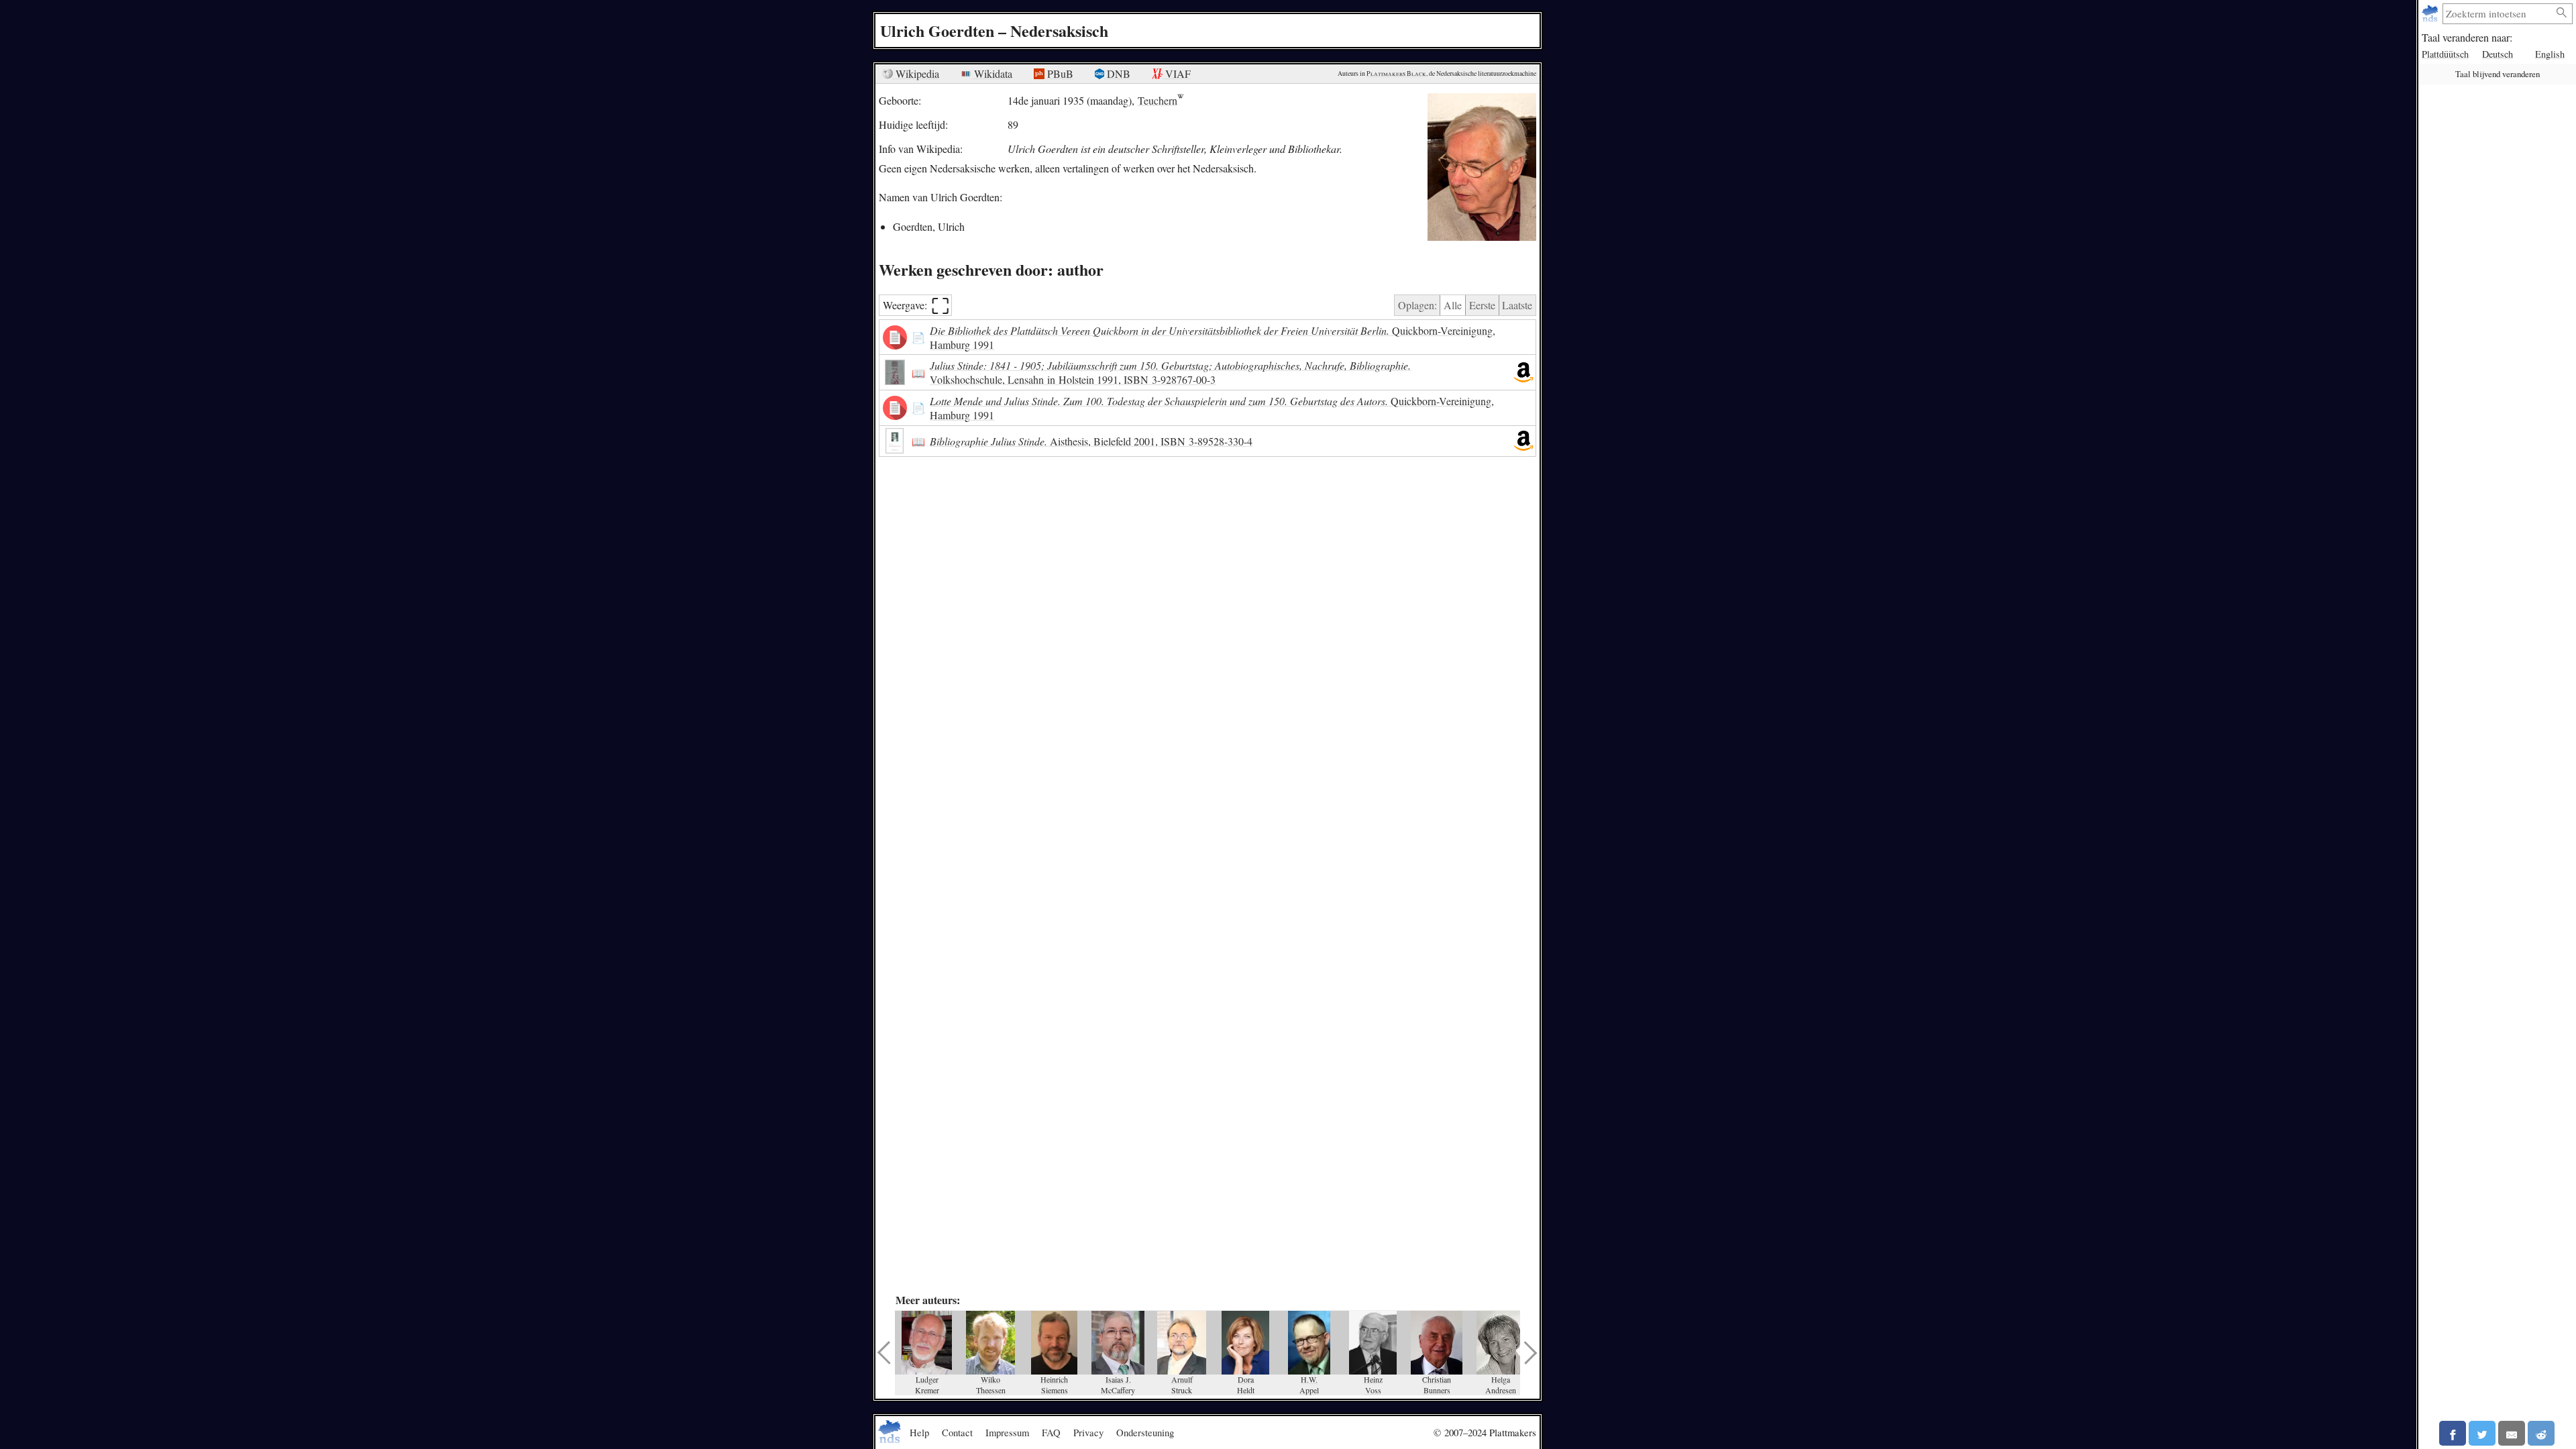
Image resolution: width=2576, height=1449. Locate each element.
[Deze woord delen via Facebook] (2453, 1433)
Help (919, 1432)
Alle (1453, 305)
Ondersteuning (1145, 1432)
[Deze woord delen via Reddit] (2541, 1433)
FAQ (1051, 1432)
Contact (957, 1432)
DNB (1117, 73)
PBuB (1059, 73)
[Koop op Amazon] (1523, 372)
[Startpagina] (2431, 14)
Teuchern (1158, 100)
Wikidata (992, 73)
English (2550, 54)
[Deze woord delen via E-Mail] (2512, 1433)
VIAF (1177, 73)
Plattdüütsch (2445, 54)
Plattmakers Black (1396, 73)
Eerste (1482, 305)
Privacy (1088, 1432)
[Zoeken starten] (2562, 13)
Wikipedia (916, 73)
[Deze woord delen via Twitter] (2482, 1433)
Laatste (1517, 305)
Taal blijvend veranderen (2498, 74)
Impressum (1007, 1432)
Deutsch (2498, 54)
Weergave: (916, 306)
